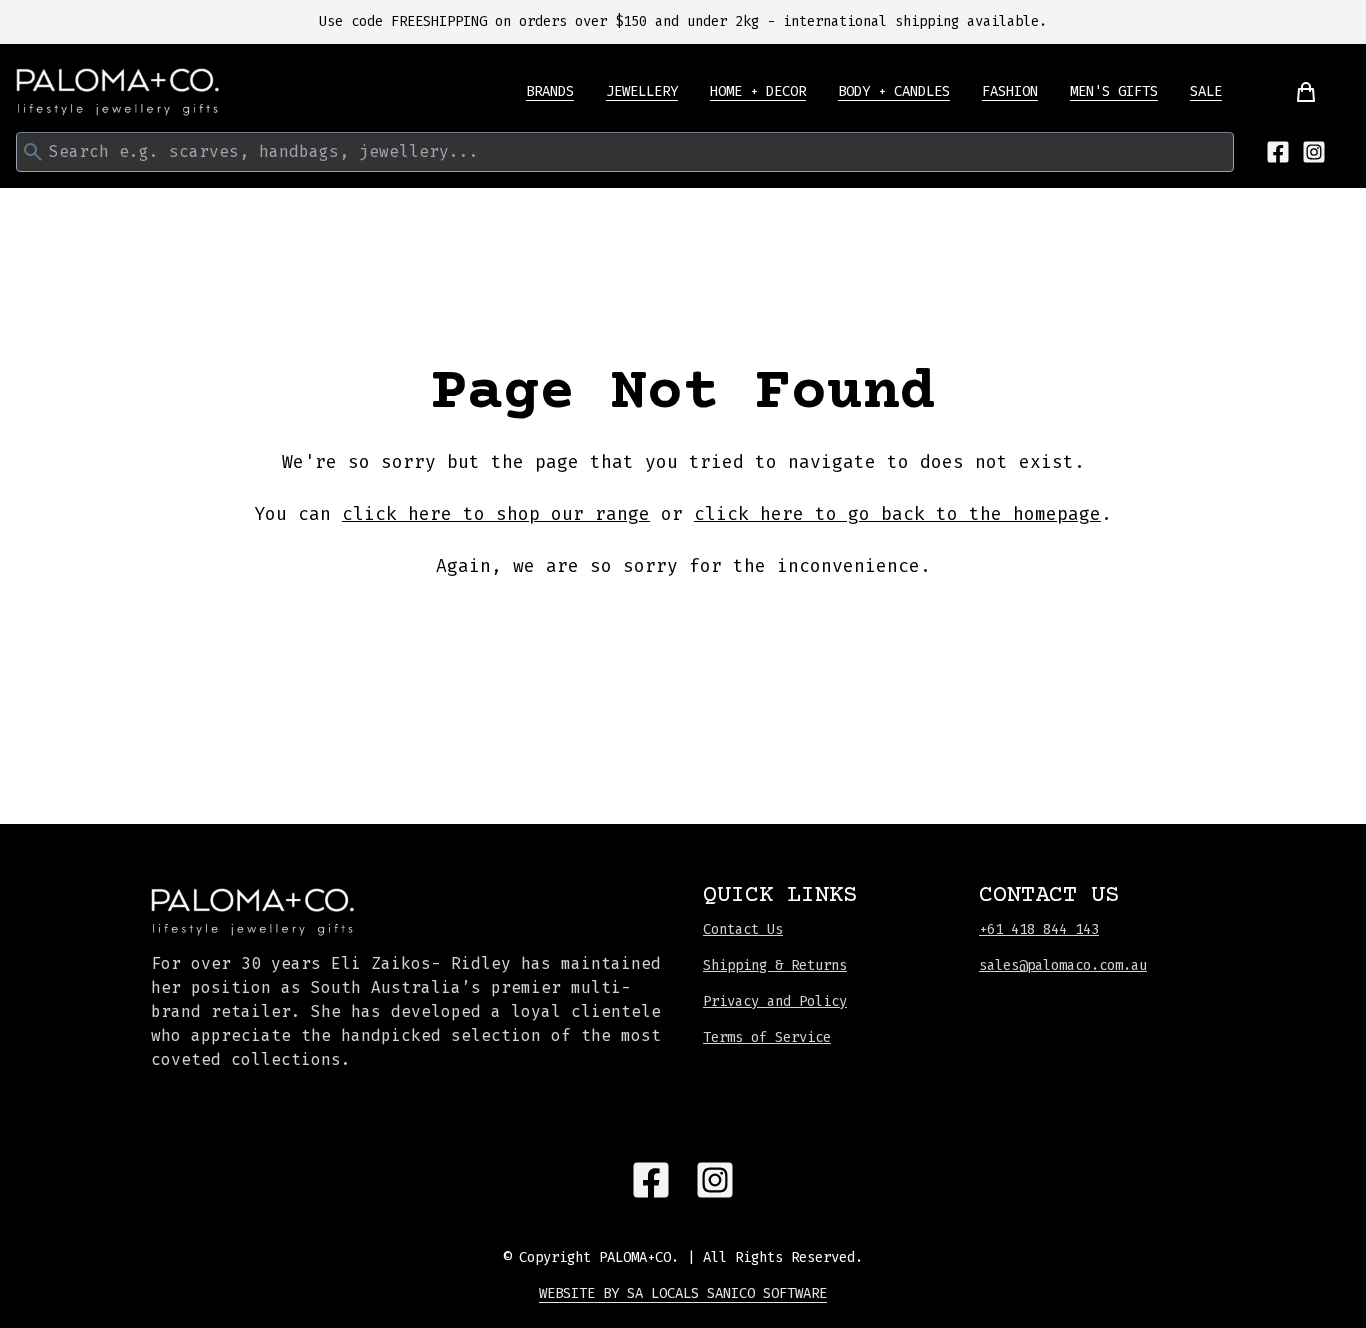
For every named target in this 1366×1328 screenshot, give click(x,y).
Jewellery (642, 91)
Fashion (1010, 91)
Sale (1206, 91)
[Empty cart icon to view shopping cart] (1294, 92)
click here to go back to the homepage (897, 514)
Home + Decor (758, 91)
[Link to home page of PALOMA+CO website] (118, 92)
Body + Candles (894, 91)
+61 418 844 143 (1039, 929)
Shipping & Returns (775, 965)
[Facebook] (1278, 152)
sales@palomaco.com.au (1063, 965)
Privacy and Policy (775, 1001)
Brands (550, 91)
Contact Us (743, 929)
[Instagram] (1314, 152)
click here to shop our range (496, 514)
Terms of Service (767, 1037)
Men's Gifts (1114, 91)
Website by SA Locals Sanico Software (683, 1293)
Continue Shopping (683, 625)
